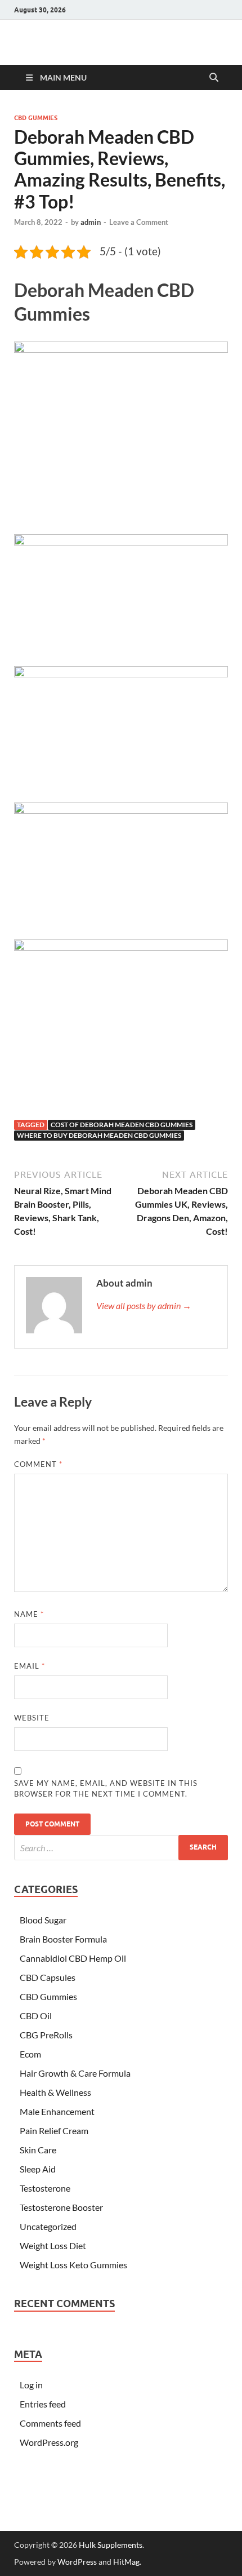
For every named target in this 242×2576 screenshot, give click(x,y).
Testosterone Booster (61, 2207)
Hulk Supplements (111, 2545)
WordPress (77, 2562)
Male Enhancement (57, 2111)
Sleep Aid (38, 2169)
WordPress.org (49, 2442)
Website (32, 1718)
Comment (38, 1464)
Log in (31, 2385)
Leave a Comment (139, 222)
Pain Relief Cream (54, 2131)
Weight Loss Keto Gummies (73, 2265)
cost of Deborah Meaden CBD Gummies (122, 1125)
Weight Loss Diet (53, 2245)
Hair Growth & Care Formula (75, 2073)
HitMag (126, 2562)
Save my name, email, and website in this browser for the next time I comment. (106, 1789)
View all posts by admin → (144, 1305)
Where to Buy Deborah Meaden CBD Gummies (99, 1135)
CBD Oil (36, 2016)
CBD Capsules (48, 1977)
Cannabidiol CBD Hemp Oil (73, 1958)
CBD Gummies (36, 118)
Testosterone (45, 2188)
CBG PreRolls (46, 2035)
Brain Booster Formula (63, 1939)
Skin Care (38, 2150)
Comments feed (50, 2423)
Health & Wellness (55, 2092)
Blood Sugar (43, 1920)
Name (29, 1614)
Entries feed (43, 2404)
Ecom (30, 2054)
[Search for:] (121, 1848)
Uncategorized (48, 2226)
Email (30, 1666)
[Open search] (214, 78)
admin (91, 222)
